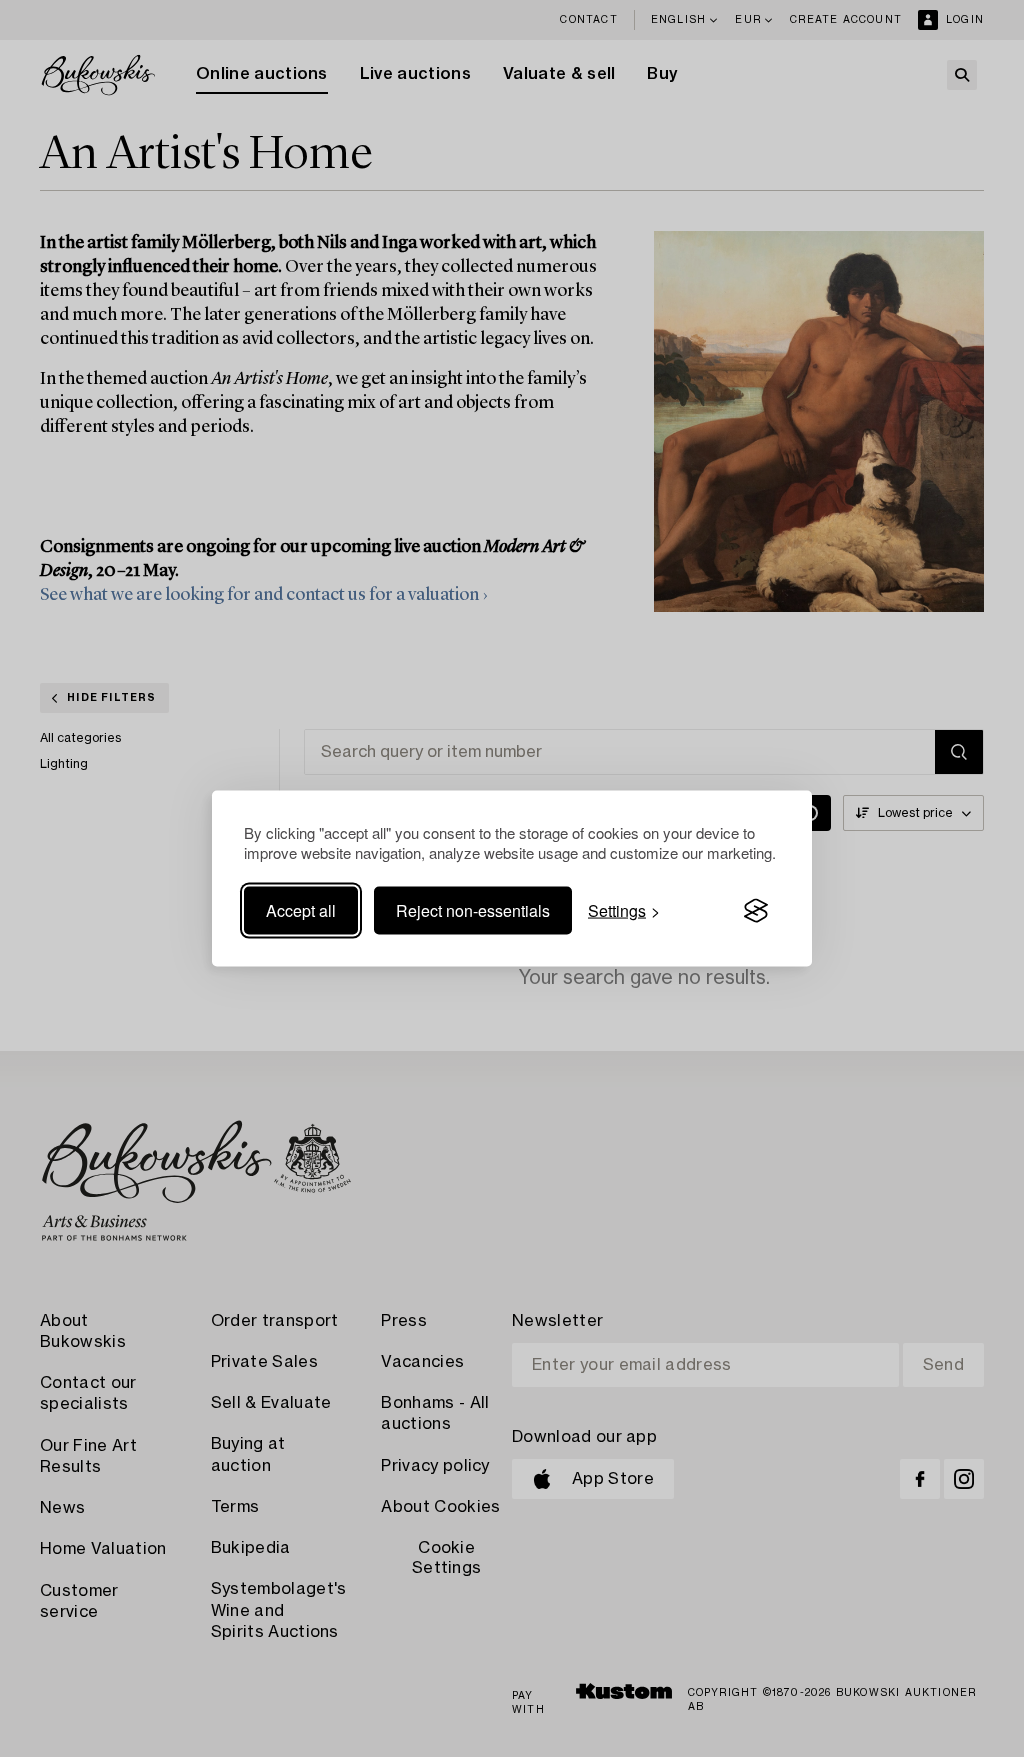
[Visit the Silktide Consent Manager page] (756, 911)
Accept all (301, 910)
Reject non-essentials (473, 910)
